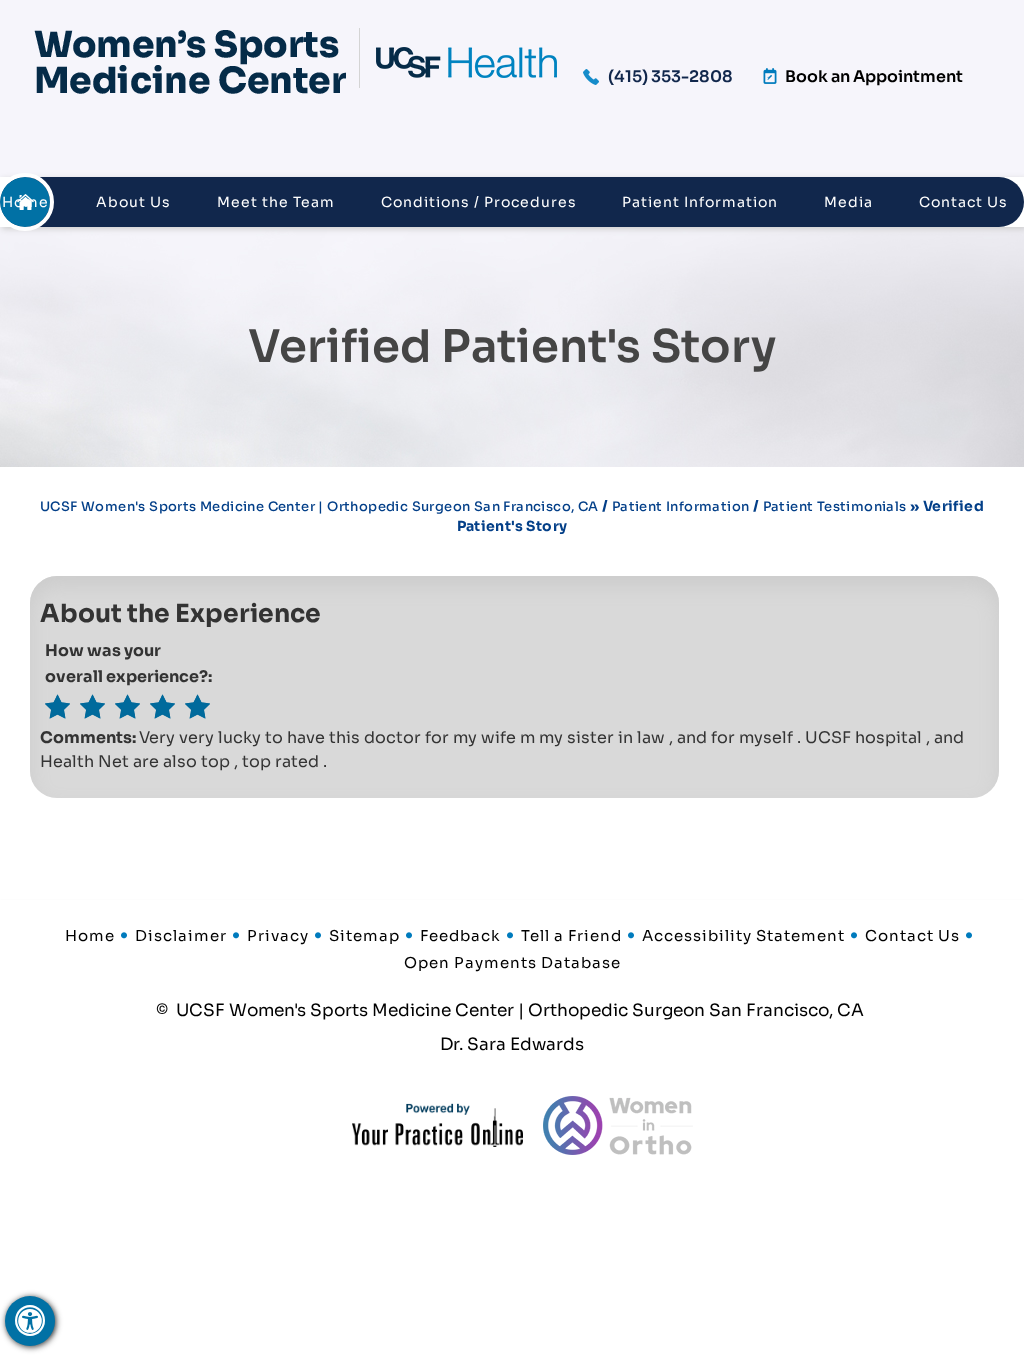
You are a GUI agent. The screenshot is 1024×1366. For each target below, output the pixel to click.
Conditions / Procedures (479, 202)
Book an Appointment (874, 76)
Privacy (278, 935)
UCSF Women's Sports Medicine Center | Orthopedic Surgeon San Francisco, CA (319, 506)
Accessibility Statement (743, 935)
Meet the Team (276, 202)
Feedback (460, 935)
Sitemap (364, 935)
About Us (133, 202)
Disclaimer (181, 935)
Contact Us (963, 202)
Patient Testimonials (835, 506)
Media (848, 202)
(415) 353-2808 (670, 76)
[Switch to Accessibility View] (30, 1321)
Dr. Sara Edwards (512, 1044)
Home (25, 202)
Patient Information (700, 202)
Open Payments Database (512, 962)
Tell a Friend (571, 935)
